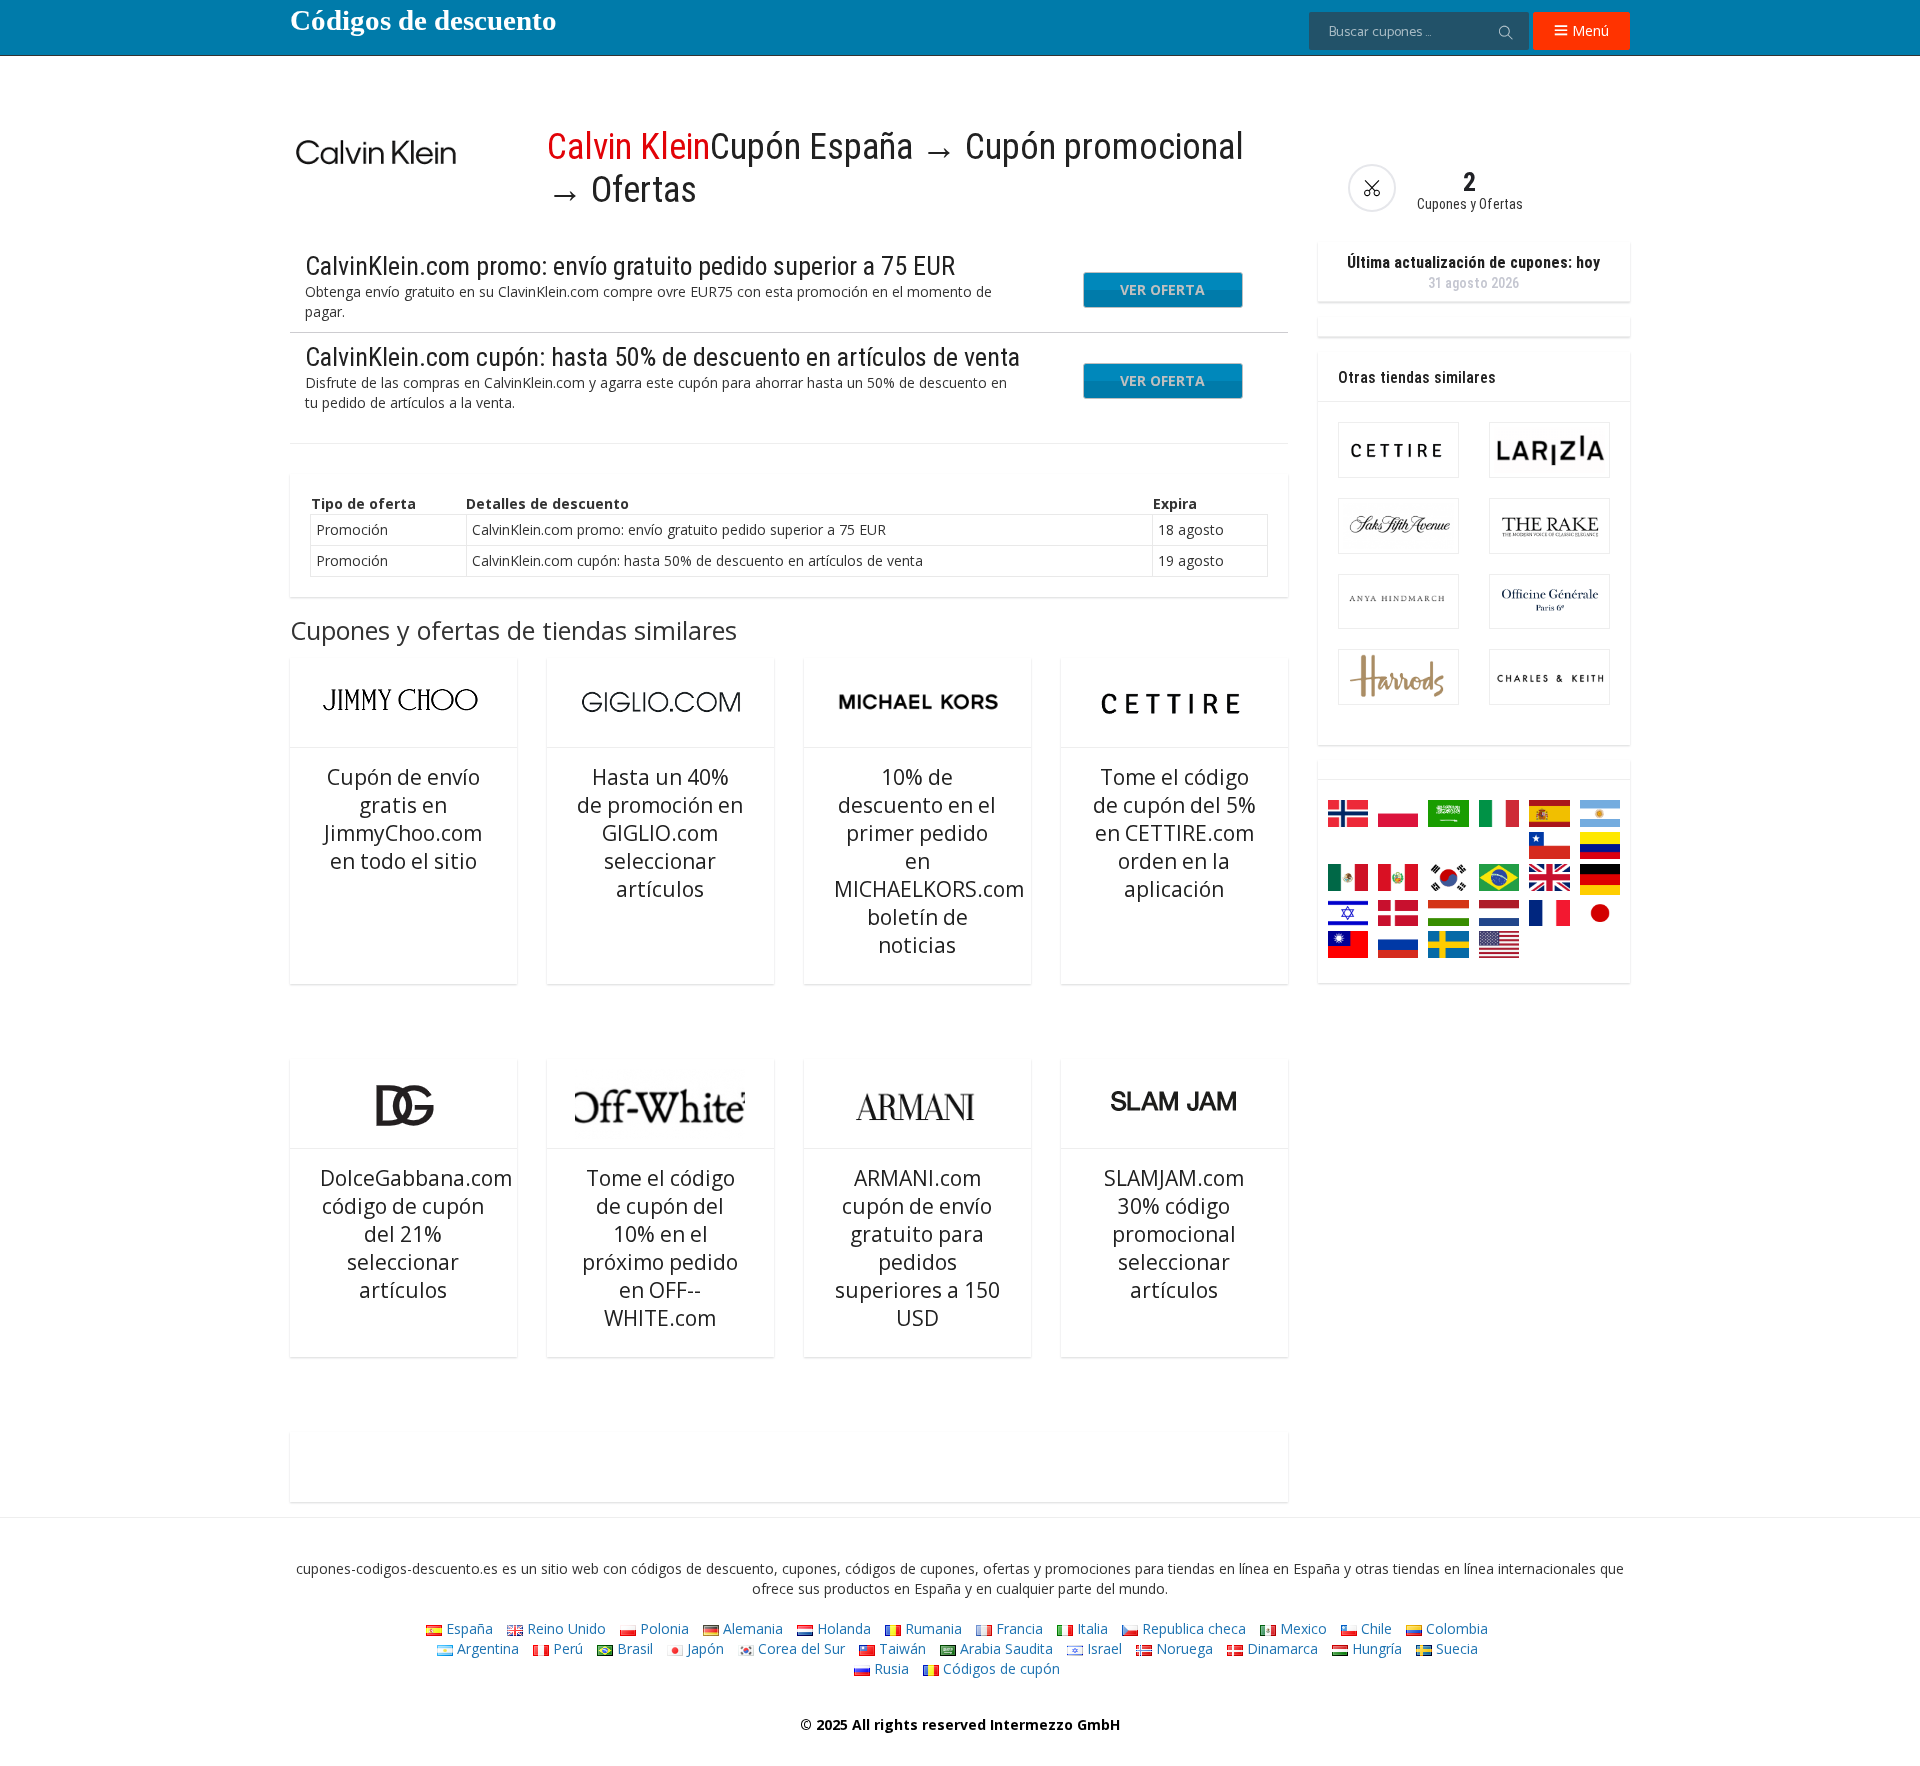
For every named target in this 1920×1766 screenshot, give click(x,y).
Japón (703, 1648)
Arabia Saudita (1004, 1648)
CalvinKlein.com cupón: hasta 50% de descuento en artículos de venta (662, 357)
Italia (1090, 1628)
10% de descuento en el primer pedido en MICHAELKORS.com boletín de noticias (929, 861)
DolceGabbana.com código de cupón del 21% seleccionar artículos (416, 1234)
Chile (1374, 1628)
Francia (1017, 1628)
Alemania (751, 1628)
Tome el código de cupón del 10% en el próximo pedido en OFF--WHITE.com (660, 1248)
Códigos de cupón (999, 1668)
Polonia (662, 1628)
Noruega (1182, 1648)
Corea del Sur (799, 1648)
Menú (1588, 30)
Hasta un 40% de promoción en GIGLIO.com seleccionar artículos (660, 833)
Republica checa (1192, 1628)
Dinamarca (1280, 1648)
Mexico (1301, 1628)
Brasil (633, 1648)
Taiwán (900, 1648)
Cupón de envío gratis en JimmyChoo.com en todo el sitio (403, 819)
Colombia (1455, 1628)
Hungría (1375, 1648)
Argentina (486, 1648)
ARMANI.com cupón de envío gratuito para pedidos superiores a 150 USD (917, 1248)
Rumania (931, 1628)
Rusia (889, 1668)
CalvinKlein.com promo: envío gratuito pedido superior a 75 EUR (630, 266)
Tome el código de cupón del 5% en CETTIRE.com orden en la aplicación (1174, 833)
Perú (566, 1648)
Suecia (1455, 1648)
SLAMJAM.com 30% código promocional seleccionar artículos (1174, 1234)
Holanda (842, 1628)
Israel (1102, 1648)
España (467, 1628)
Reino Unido (564, 1628)
